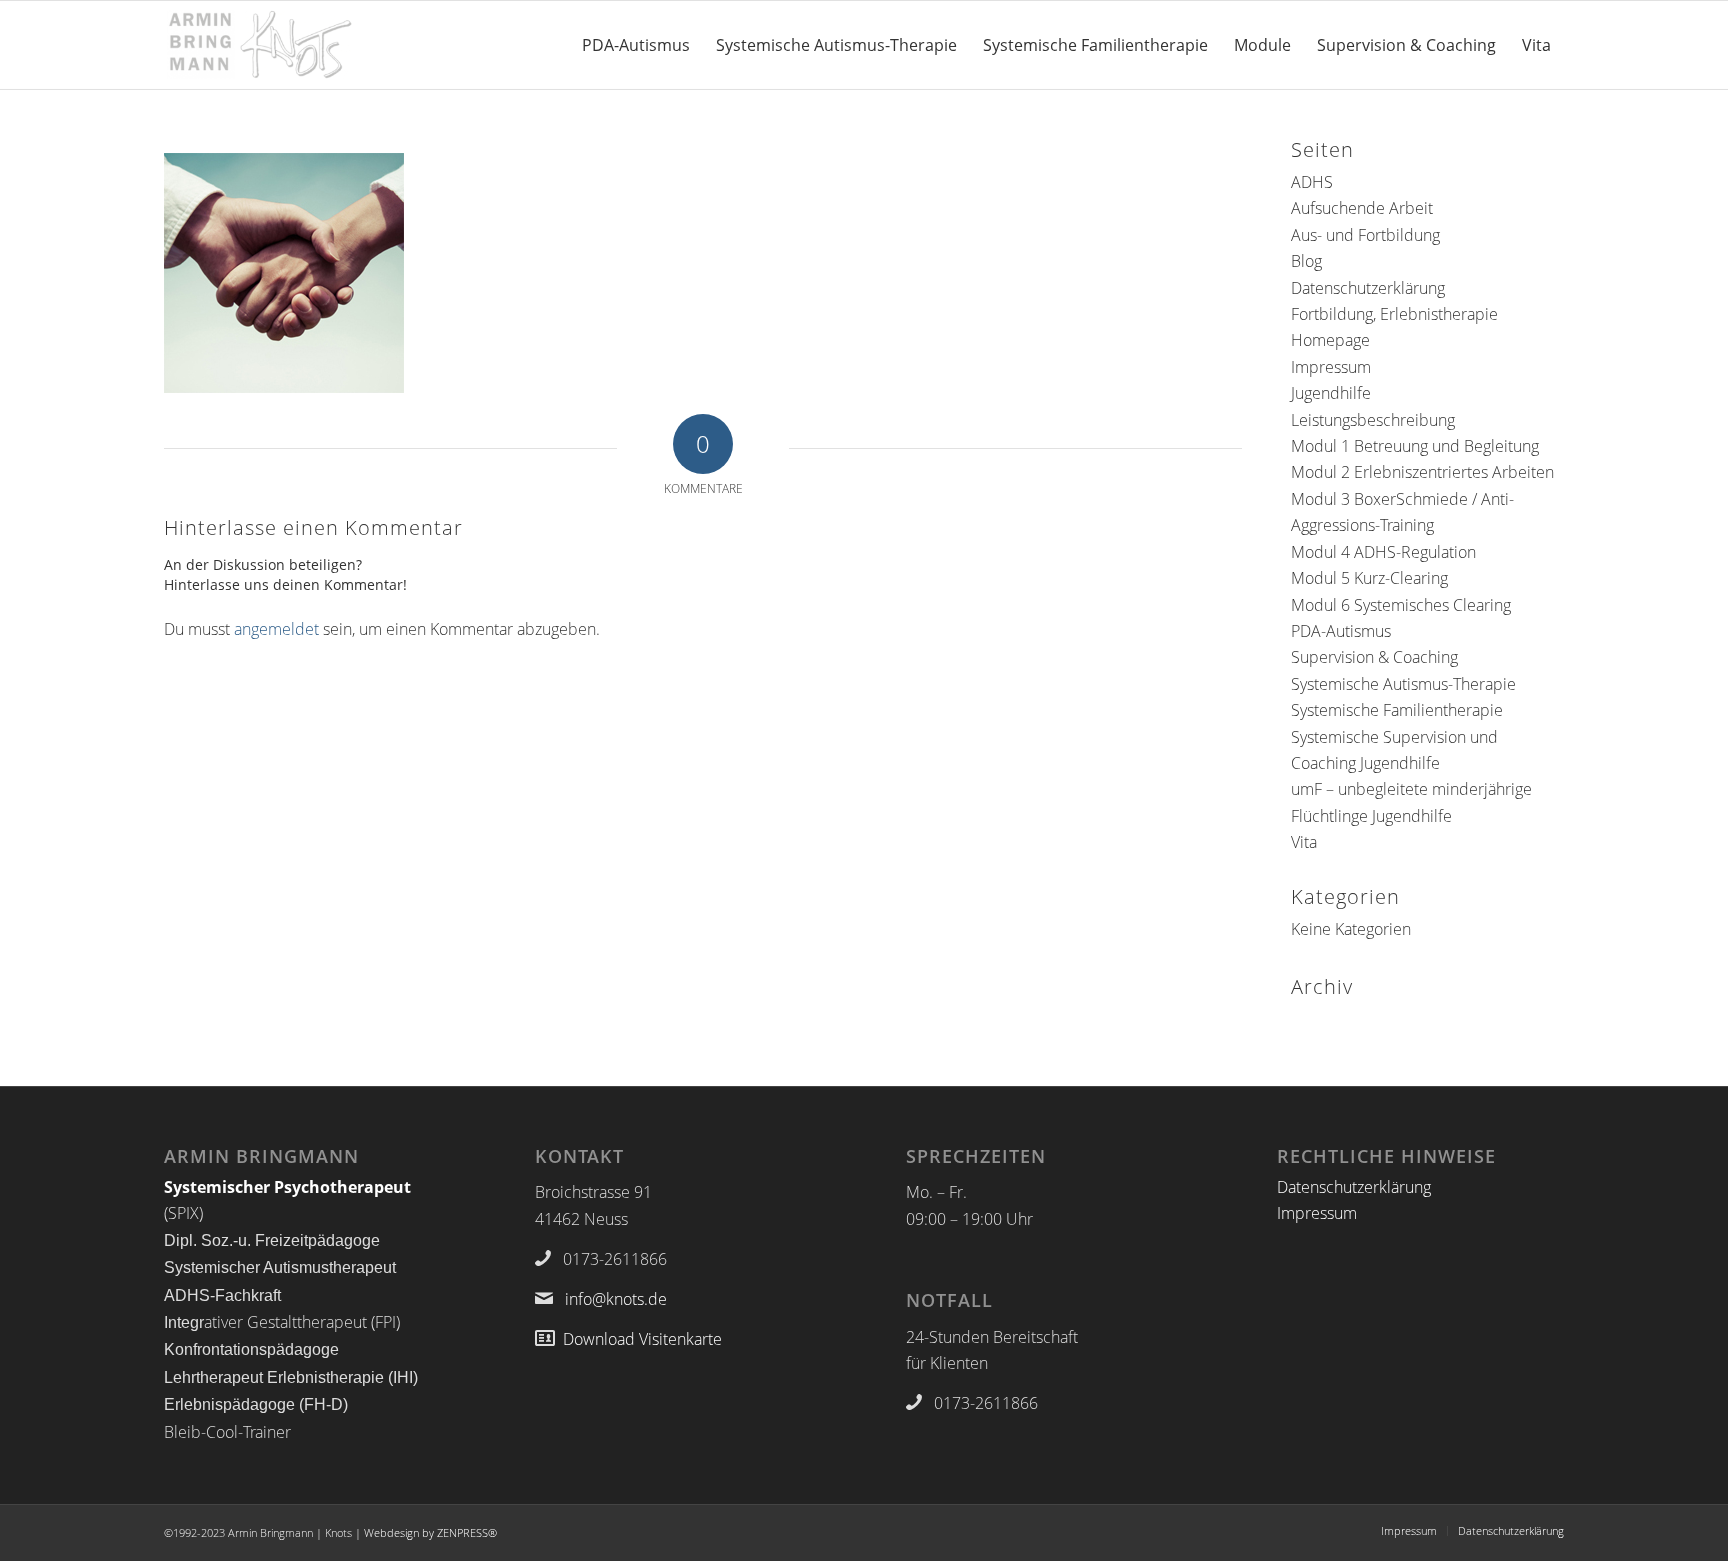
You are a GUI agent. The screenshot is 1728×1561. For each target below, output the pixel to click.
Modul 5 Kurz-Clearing (1369, 578)
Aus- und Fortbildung (1365, 235)
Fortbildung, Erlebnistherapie (1394, 314)
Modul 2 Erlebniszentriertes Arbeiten (1422, 472)
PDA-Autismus (1341, 631)
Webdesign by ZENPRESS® (430, 1532)
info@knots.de (616, 1299)
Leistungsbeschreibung (1373, 420)
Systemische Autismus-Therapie (1403, 684)
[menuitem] (636, 45)
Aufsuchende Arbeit (1362, 208)
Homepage (1330, 340)
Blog (1306, 261)
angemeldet (276, 629)
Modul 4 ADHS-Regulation (1383, 552)
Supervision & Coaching (1374, 657)
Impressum (1331, 367)
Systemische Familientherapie (1397, 710)
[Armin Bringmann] (259, 45)
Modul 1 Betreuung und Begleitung (1415, 446)
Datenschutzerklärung (1368, 288)
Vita (1304, 842)
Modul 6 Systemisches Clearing (1401, 605)
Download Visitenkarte (642, 1339)
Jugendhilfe (1331, 393)
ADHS (1312, 182)
